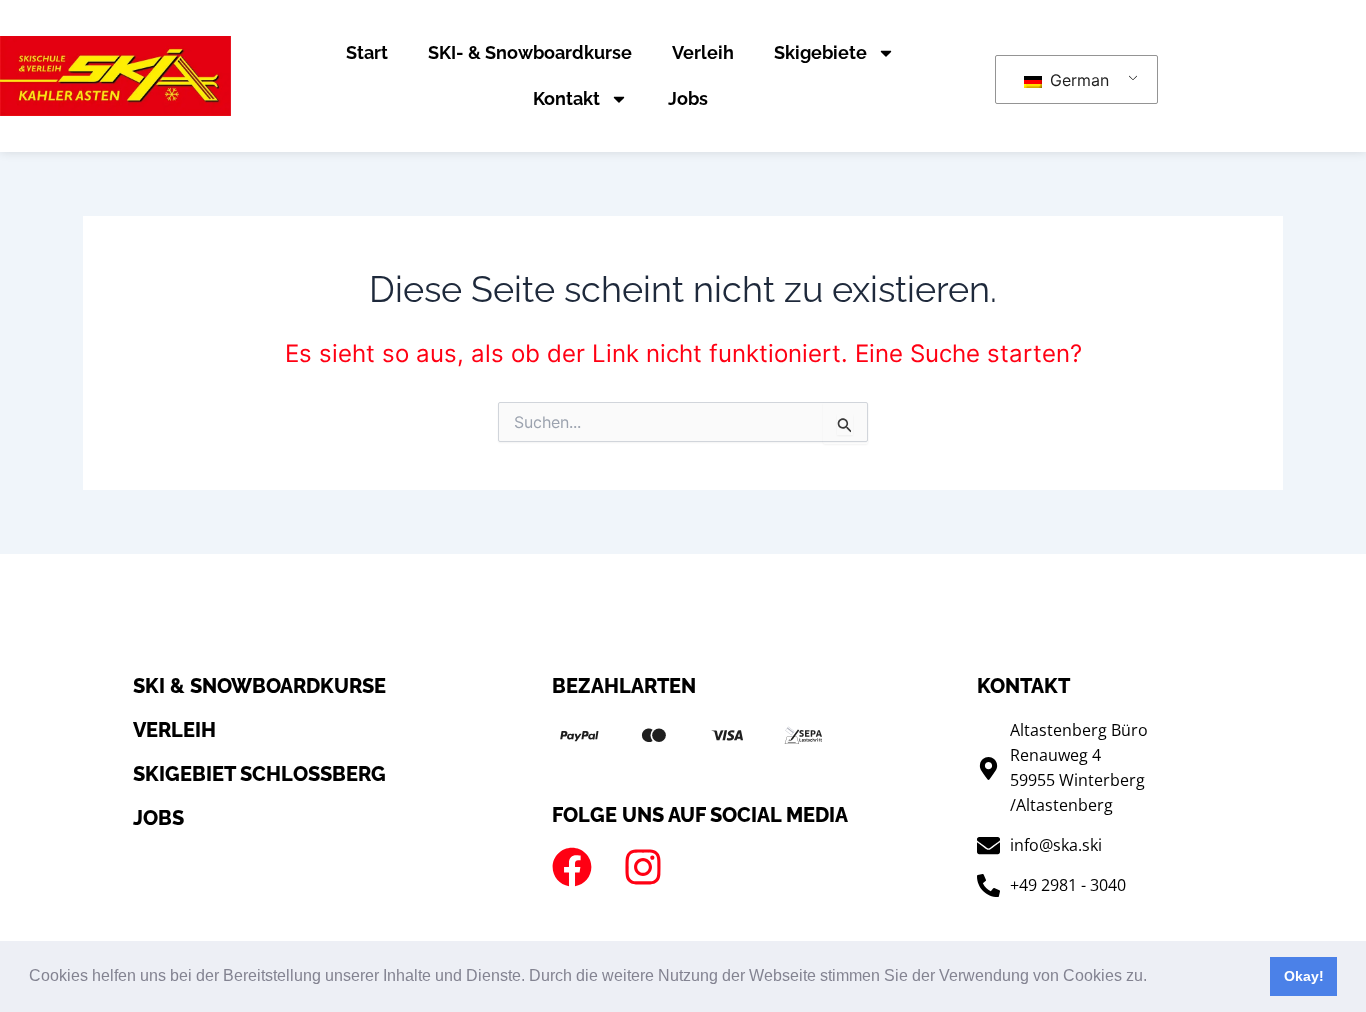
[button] (1154, 978)
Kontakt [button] (566, 98)
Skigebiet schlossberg (259, 774)
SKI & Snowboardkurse (259, 686)
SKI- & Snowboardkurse (530, 52)
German (1077, 80)
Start (367, 52)
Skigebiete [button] (820, 52)
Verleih (703, 52)
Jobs (688, 98)
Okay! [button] (1304, 976)
